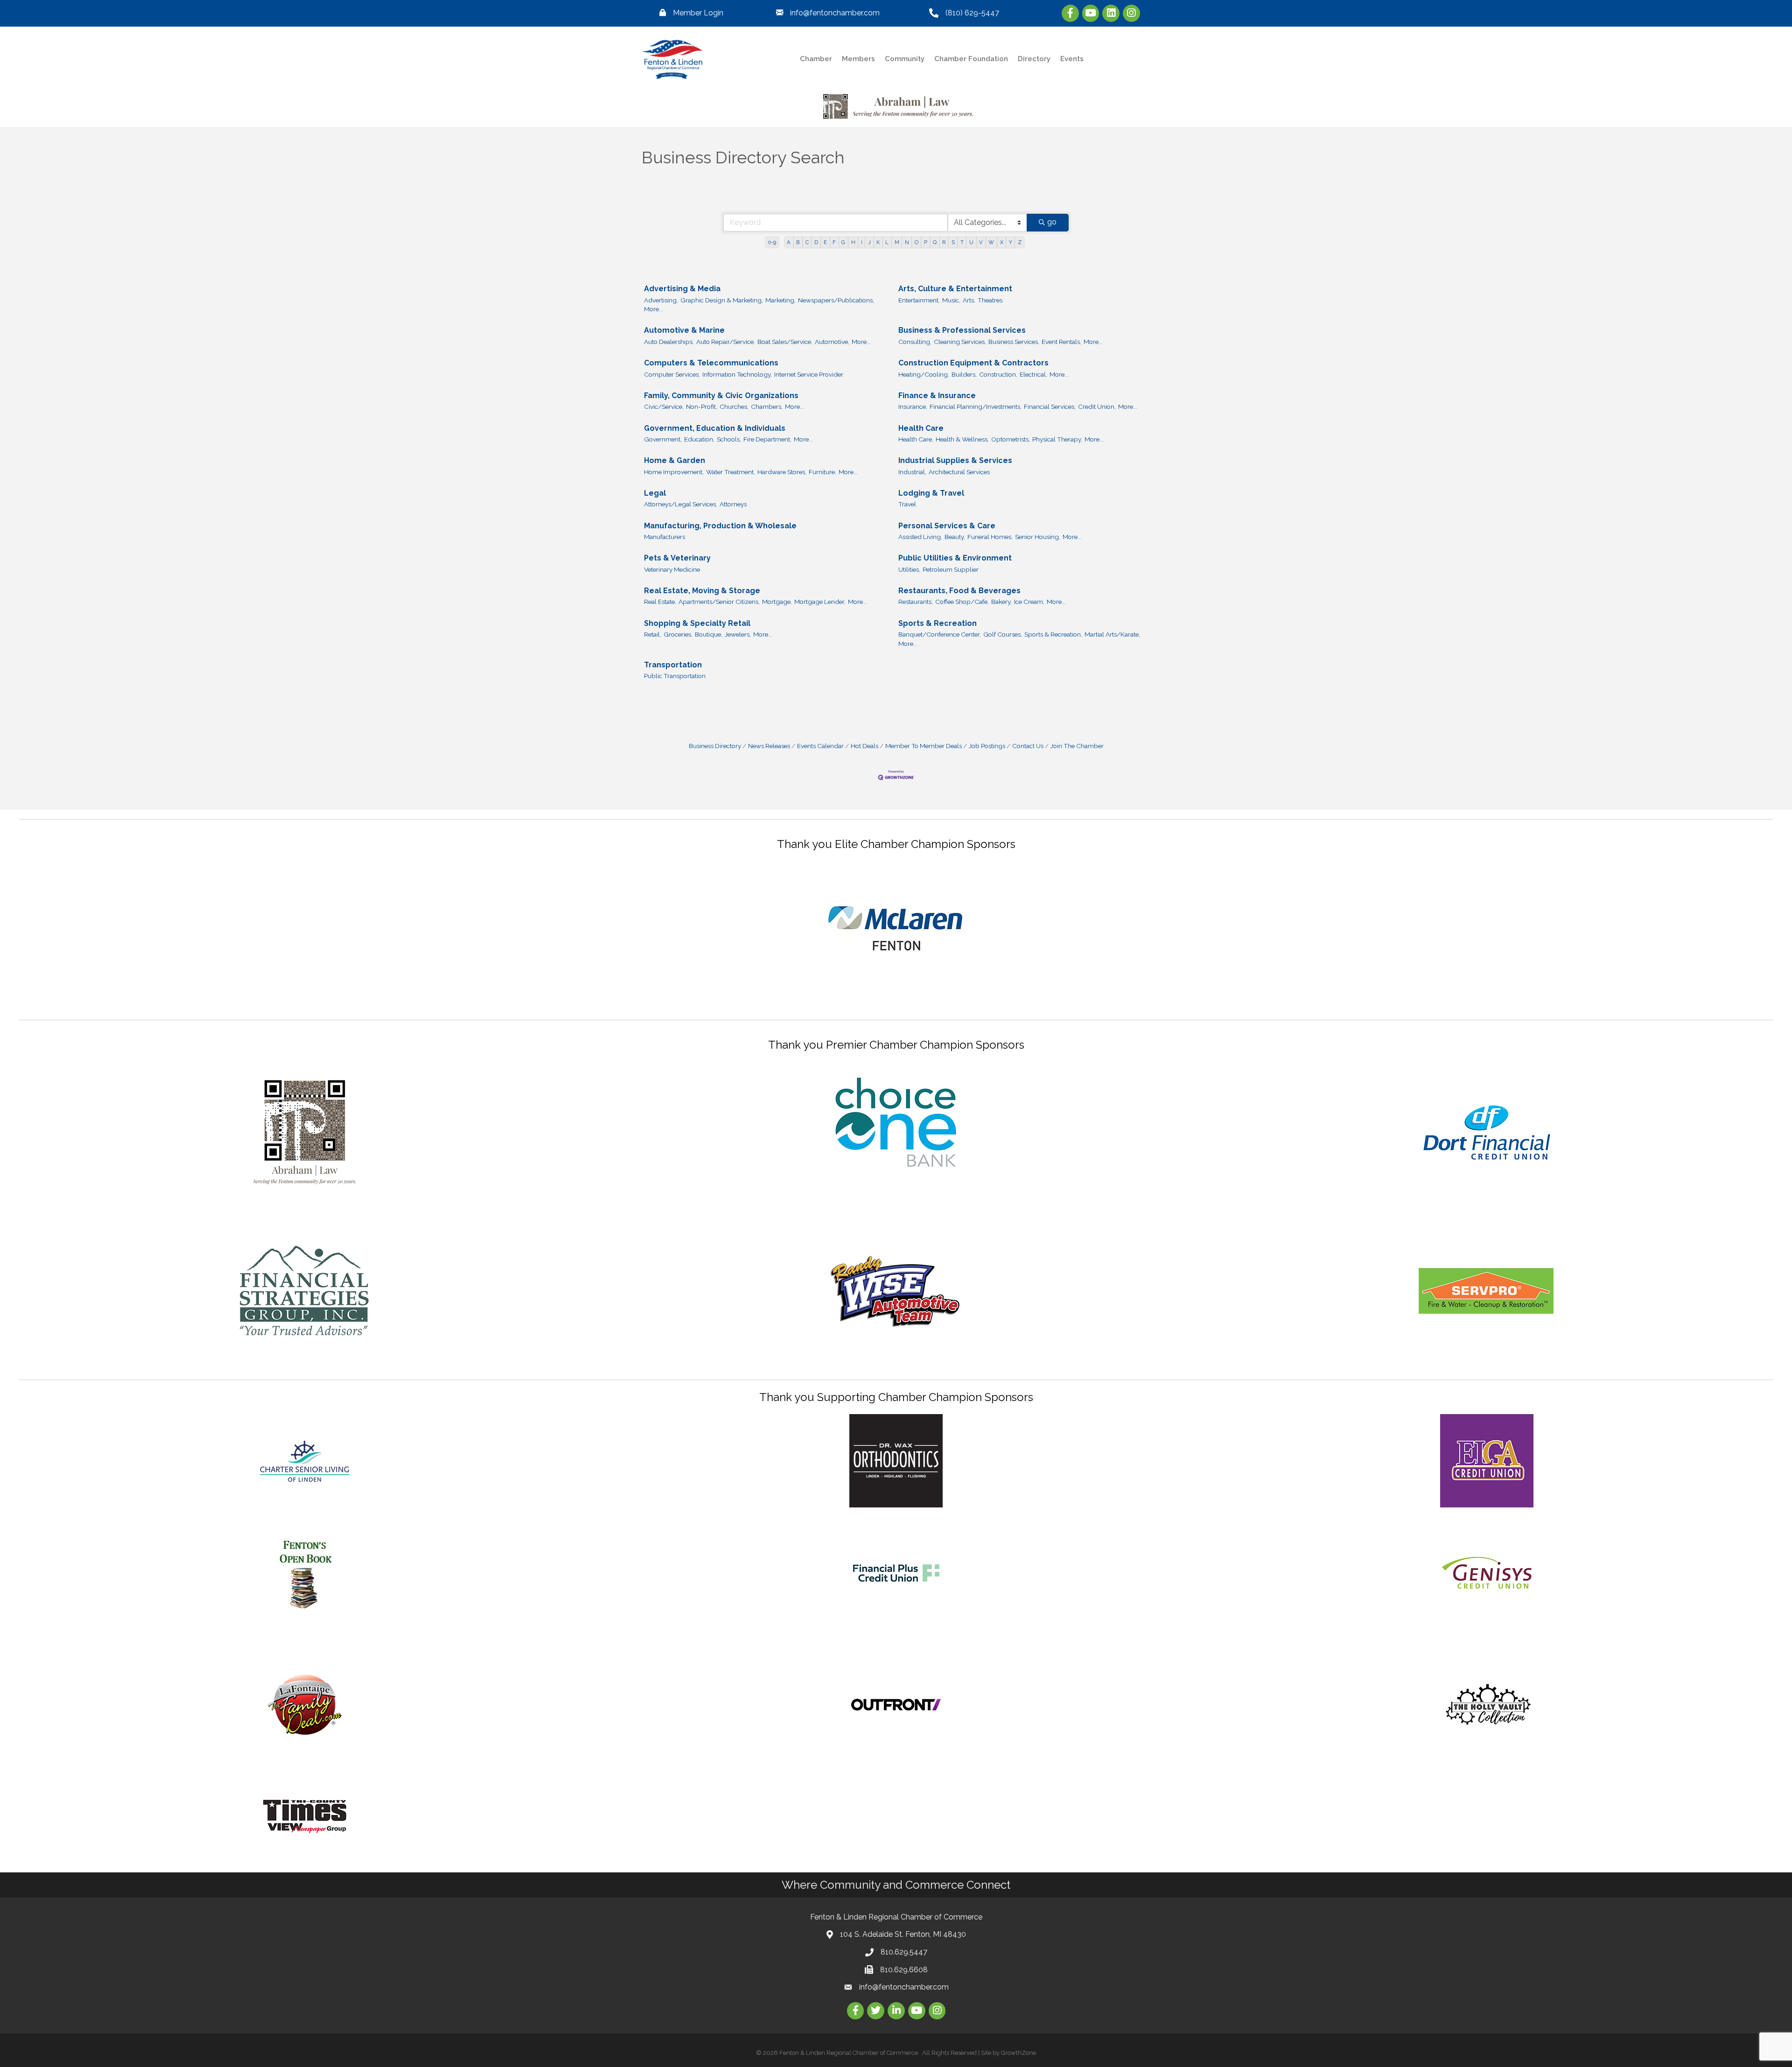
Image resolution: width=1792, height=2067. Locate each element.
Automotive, (832, 342)
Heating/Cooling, (924, 374)
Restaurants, (916, 602)
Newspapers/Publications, (836, 300)
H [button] (853, 242)
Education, (699, 439)
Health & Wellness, (962, 439)
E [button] (825, 242)
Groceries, (678, 634)
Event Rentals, (1061, 342)
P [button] (926, 242)
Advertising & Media (682, 289)
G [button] (843, 242)
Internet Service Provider (809, 374)
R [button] (944, 242)
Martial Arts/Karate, (1112, 634)
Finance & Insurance (937, 396)
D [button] (816, 242)
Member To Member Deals (924, 746)
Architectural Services (959, 472)
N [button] (907, 242)
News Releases (769, 746)
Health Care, (916, 439)
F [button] (834, 242)
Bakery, (1001, 602)
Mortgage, (777, 602)
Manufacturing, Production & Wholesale (720, 526)
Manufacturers (665, 537)
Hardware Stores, (782, 472)
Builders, (964, 374)
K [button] (878, 242)
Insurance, (913, 406)
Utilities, (909, 569)
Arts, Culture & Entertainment (955, 289)
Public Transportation (675, 676)
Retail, (653, 634)
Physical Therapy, (1057, 439)
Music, (951, 300)
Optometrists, (1011, 439)
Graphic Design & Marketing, (722, 300)
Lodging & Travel (931, 493)
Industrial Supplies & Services (955, 460)
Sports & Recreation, (1053, 634)
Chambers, (767, 406)
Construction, (998, 374)
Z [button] (1020, 242)
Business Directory (715, 746)
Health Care (921, 428)
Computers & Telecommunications (711, 363)
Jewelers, (738, 634)
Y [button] (1011, 242)
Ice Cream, (1029, 602)
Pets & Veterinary (677, 558)
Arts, (969, 300)
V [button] (981, 242)
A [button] (789, 242)
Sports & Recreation (938, 623)
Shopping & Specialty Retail (697, 623)
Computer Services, (672, 374)
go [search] (1052, 222)
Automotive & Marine (684, 330)
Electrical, (1033, 374)
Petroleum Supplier (951, 569)
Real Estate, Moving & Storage (702, 591)
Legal (655, 493)
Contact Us (1028, 746)
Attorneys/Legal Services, (681, 504)
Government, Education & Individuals (715, 428)
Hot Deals (864, 746)
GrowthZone (1018, 2053)
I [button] (862, 242)
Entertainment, (919, 300)
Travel (907, 504)
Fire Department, (767, 439)
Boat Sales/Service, (785, 342)
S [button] (953, 242)
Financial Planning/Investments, (976, 406)
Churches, (734, 406)
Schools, (729, 439)
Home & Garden (675, 460)
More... (654, 309)
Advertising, (661, 300)
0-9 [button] (772, 242)
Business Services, (1014, 342)
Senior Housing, (1038, 537)
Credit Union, (1097, 406)
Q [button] (935, 242)
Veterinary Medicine (672, 569)
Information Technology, (737, 374)
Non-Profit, (702, 406)
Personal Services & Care (947, 526)
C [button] (807, 242)
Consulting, (915, 342)
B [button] (798, 242)
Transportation (673, 665)
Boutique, (709, 634)
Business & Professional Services (962, 330)
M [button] (897, 242)
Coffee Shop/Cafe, (962, 602)
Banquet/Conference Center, (940, 634)
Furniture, (822, 472)
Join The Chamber (1077, 746)
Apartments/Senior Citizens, (719, 602)
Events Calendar (820, 746)
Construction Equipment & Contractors (973, 363)
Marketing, (780, 300)
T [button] (962, 242)
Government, (663, 439)
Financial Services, (1050, 406)
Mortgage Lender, (820, 602)
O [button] (917, 242)
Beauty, (955, 537)
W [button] (991, 242)
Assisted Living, (920, 537)
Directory (1034, 59)
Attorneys (733, 504)
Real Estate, (660, 602)
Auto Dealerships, (669, 342)
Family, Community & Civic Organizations (721, 396)
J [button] (869, 242)
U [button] (971, 242)
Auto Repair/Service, (726, 342)
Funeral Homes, (990, 537)
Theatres (990, 300)
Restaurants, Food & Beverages (959, 591)
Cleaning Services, (960, 342)
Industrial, (912, 472)
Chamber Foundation (971, 59)
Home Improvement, (674, 472)
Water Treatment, (731, 472)
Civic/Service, (664, 406)
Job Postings (987, 746)
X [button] (1002, 242)
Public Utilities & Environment (955, 558)
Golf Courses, (1003, 634)
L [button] (887, 242)
